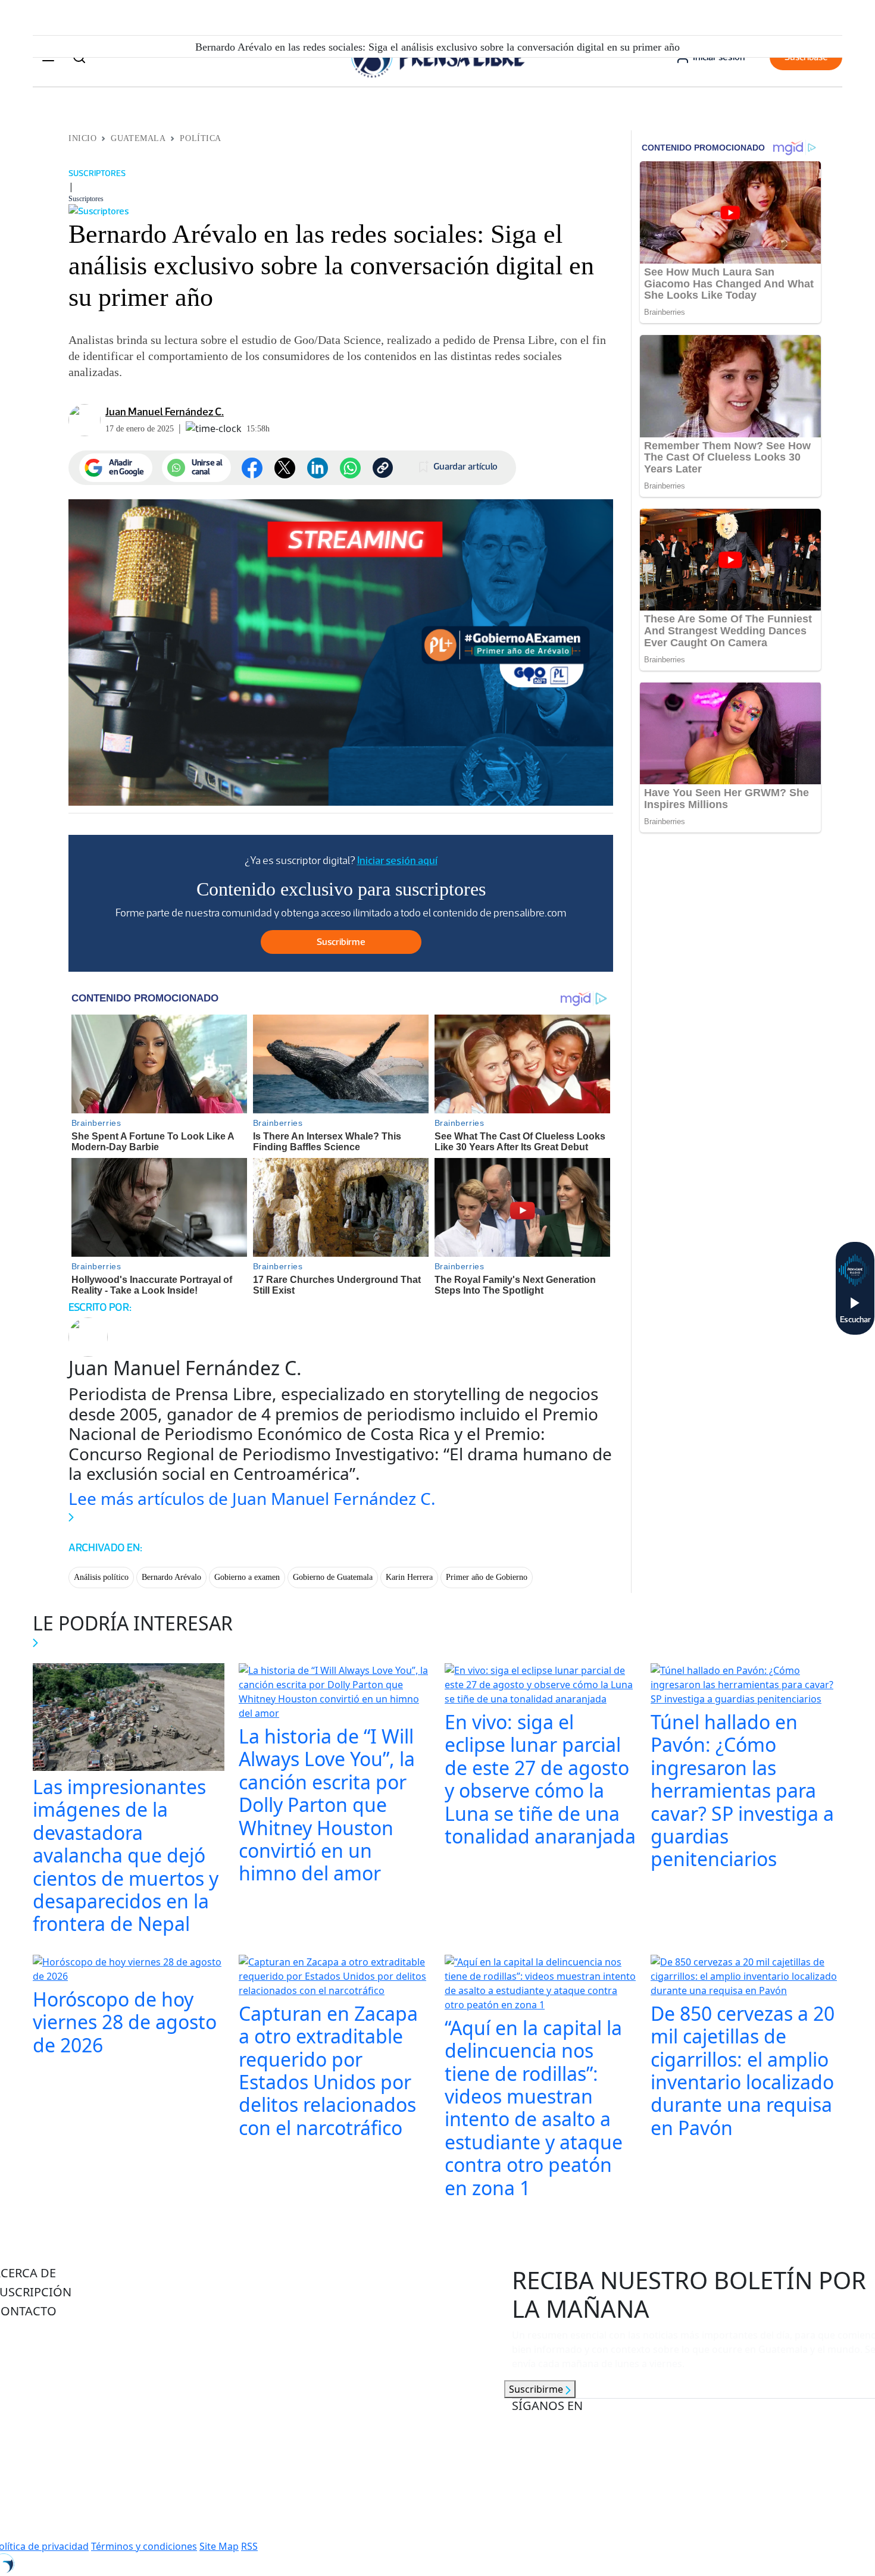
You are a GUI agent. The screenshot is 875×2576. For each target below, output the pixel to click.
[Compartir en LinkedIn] (318, 468)
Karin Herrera (409, 1577)
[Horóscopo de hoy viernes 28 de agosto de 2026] (129, 1970)
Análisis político (101, 1577)
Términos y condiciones (144, 2546)
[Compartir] (350, 468)
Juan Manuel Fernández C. (165, 412)
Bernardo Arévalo (171, 1577)
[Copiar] (383, 468)
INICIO (82, 138)
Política (200, 138)
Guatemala (138, 138)
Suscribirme (537, 2389)
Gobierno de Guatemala (333, 1577)
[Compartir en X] (285, 468)
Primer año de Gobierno (487, 1577)
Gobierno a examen (247, 1577)
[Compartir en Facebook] (252, 468)
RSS (249, 2546)
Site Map (219, 2546)
